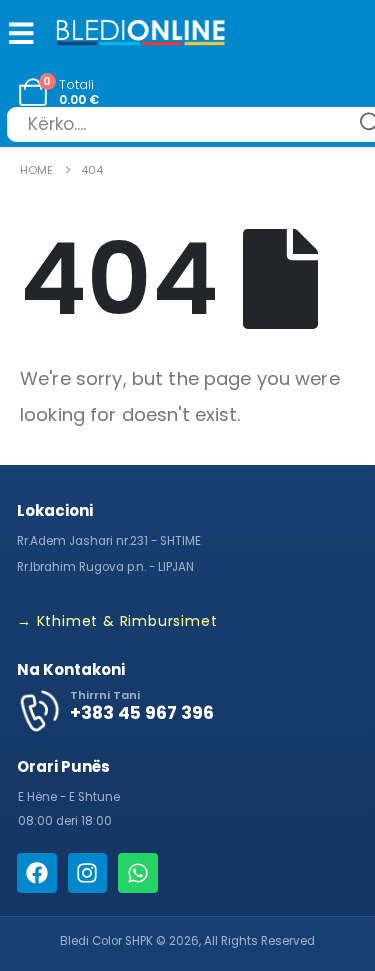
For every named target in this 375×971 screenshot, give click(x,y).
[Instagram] (88, 873)
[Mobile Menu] (17, 33)
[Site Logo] (141, 34)
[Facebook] (37, 873)
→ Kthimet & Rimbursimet (117, 621)
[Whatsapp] (138, 873)
